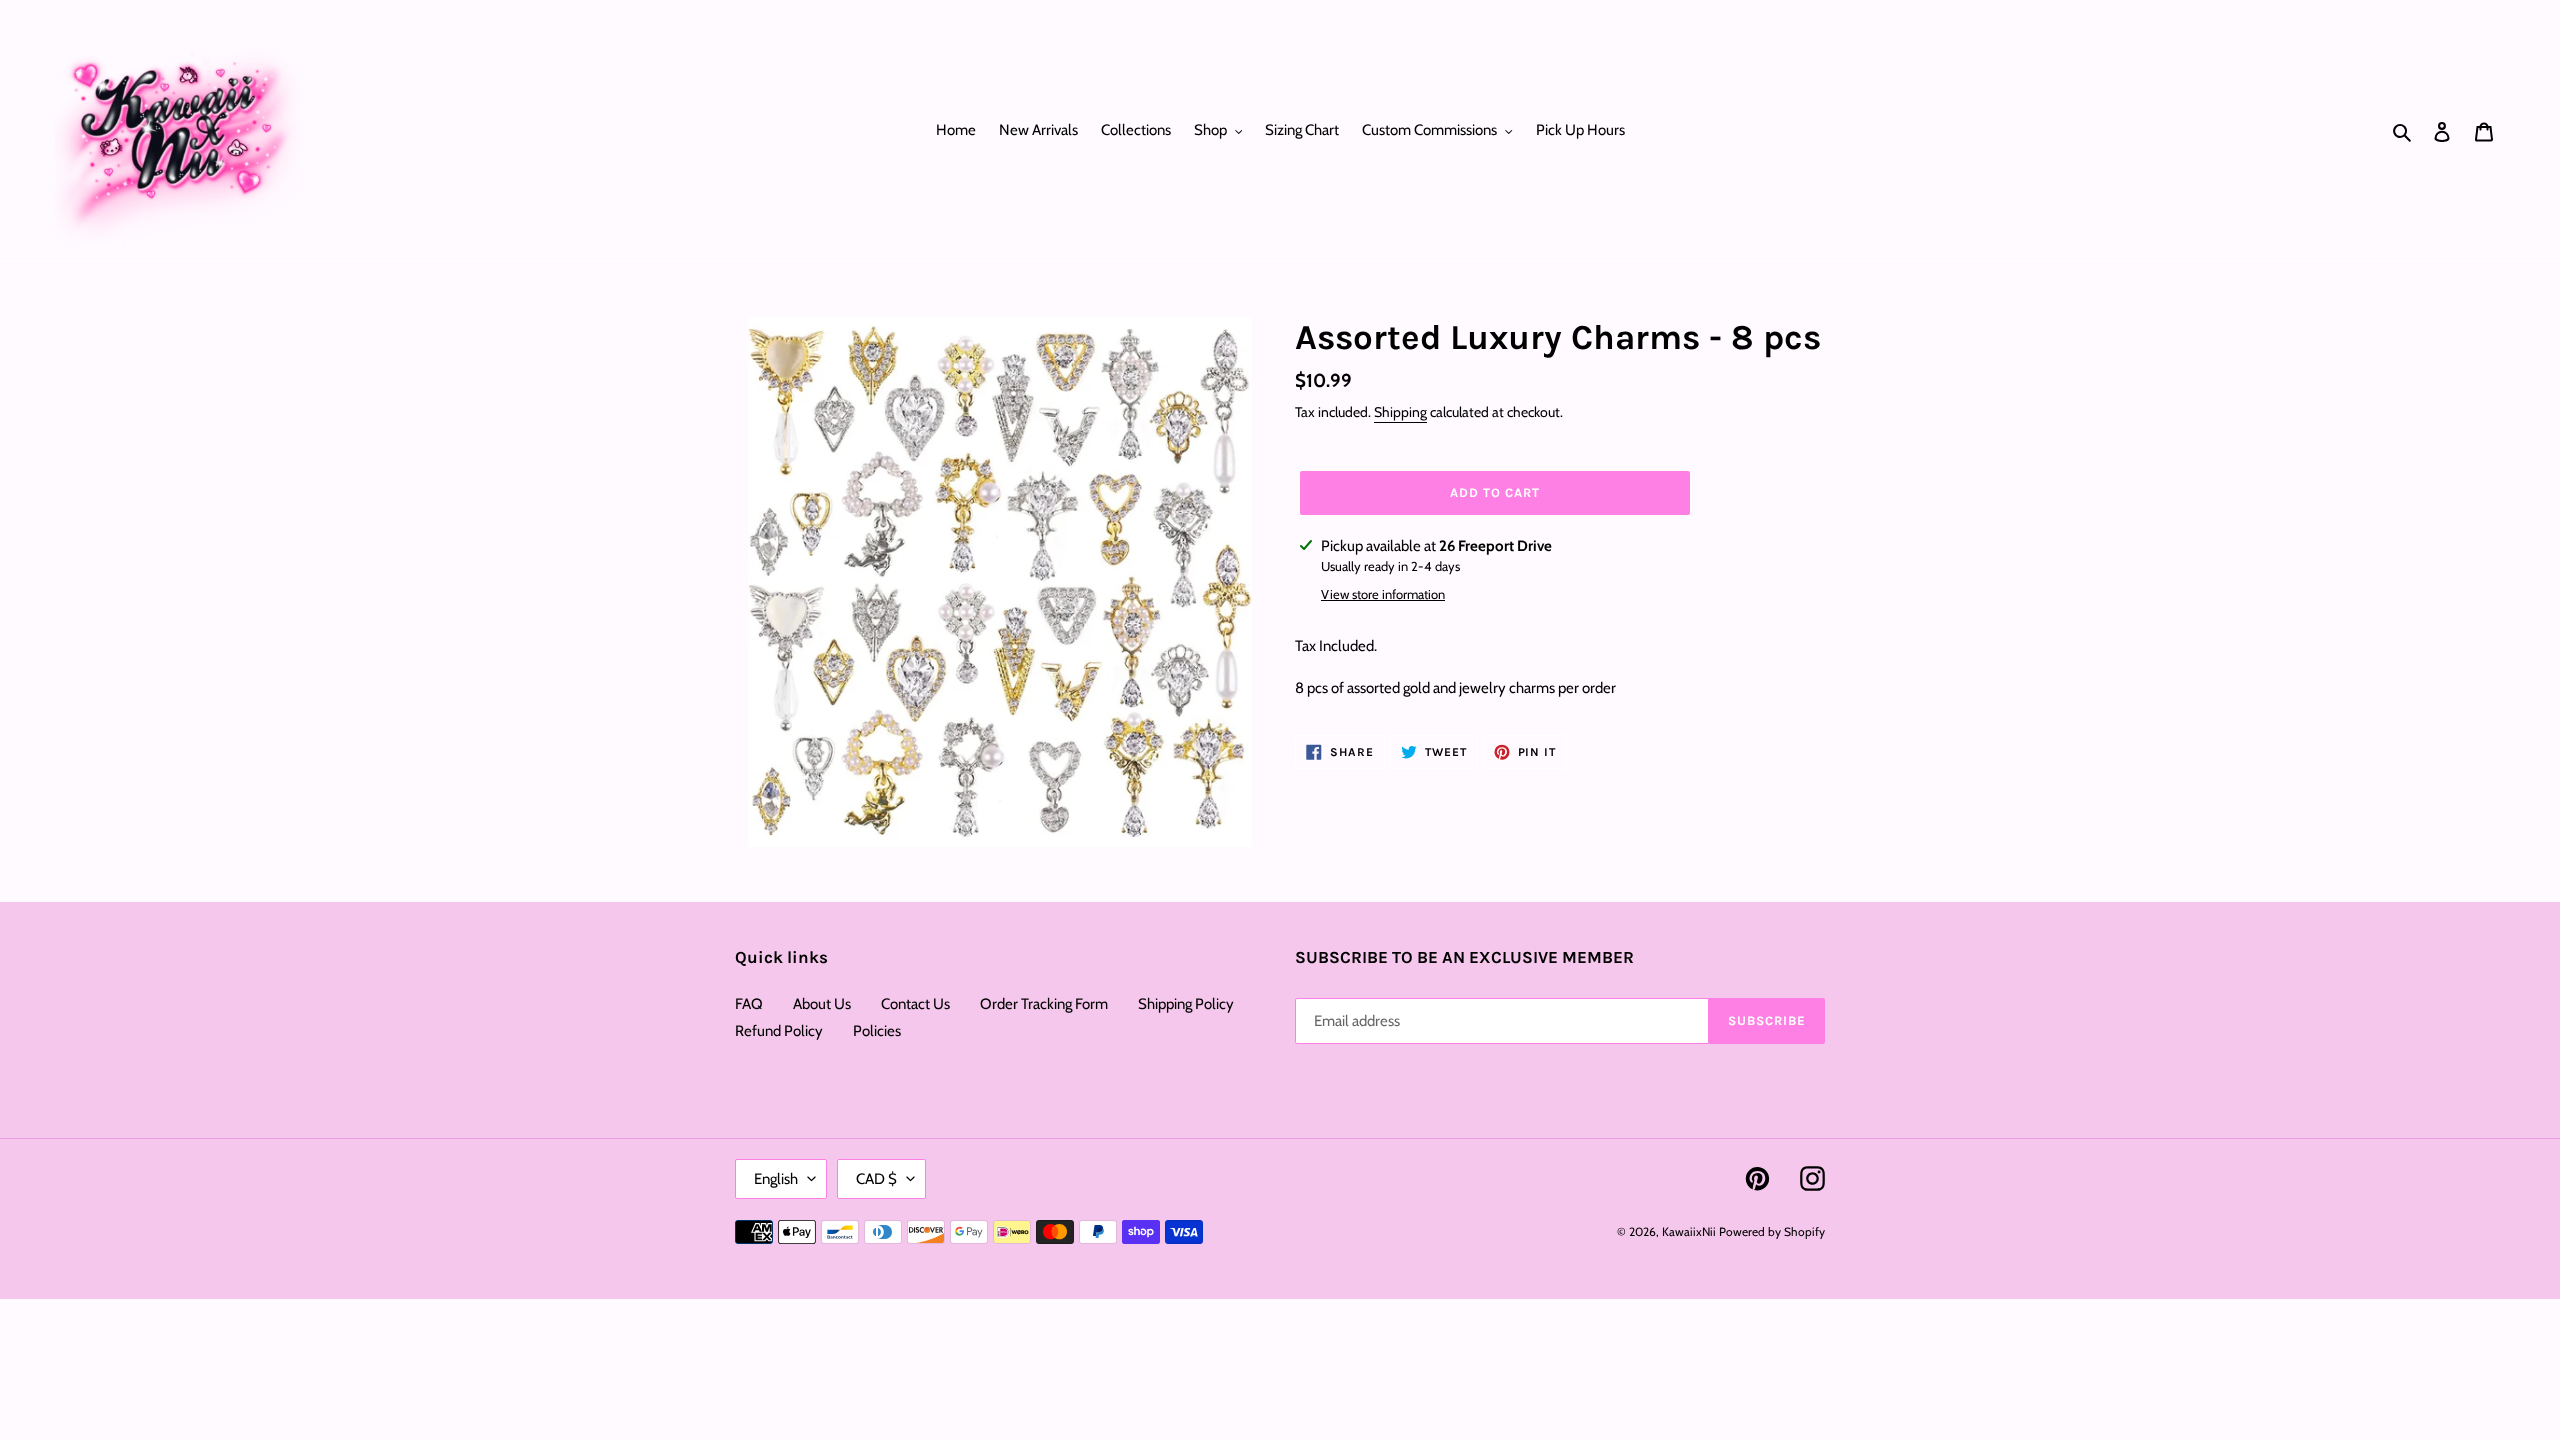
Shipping (1400, 412)
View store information (1383, 594)
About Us (822, 1004)
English (776, 1179)
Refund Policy (779, 1031)
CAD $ (876, 1179)
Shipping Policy (1186, 1004)
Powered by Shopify (1772, 1231)
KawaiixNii (1689, 1231)
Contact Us (915, 1004)
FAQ (749, 1004)
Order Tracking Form (1044, 1004)
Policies (877, 1031)
